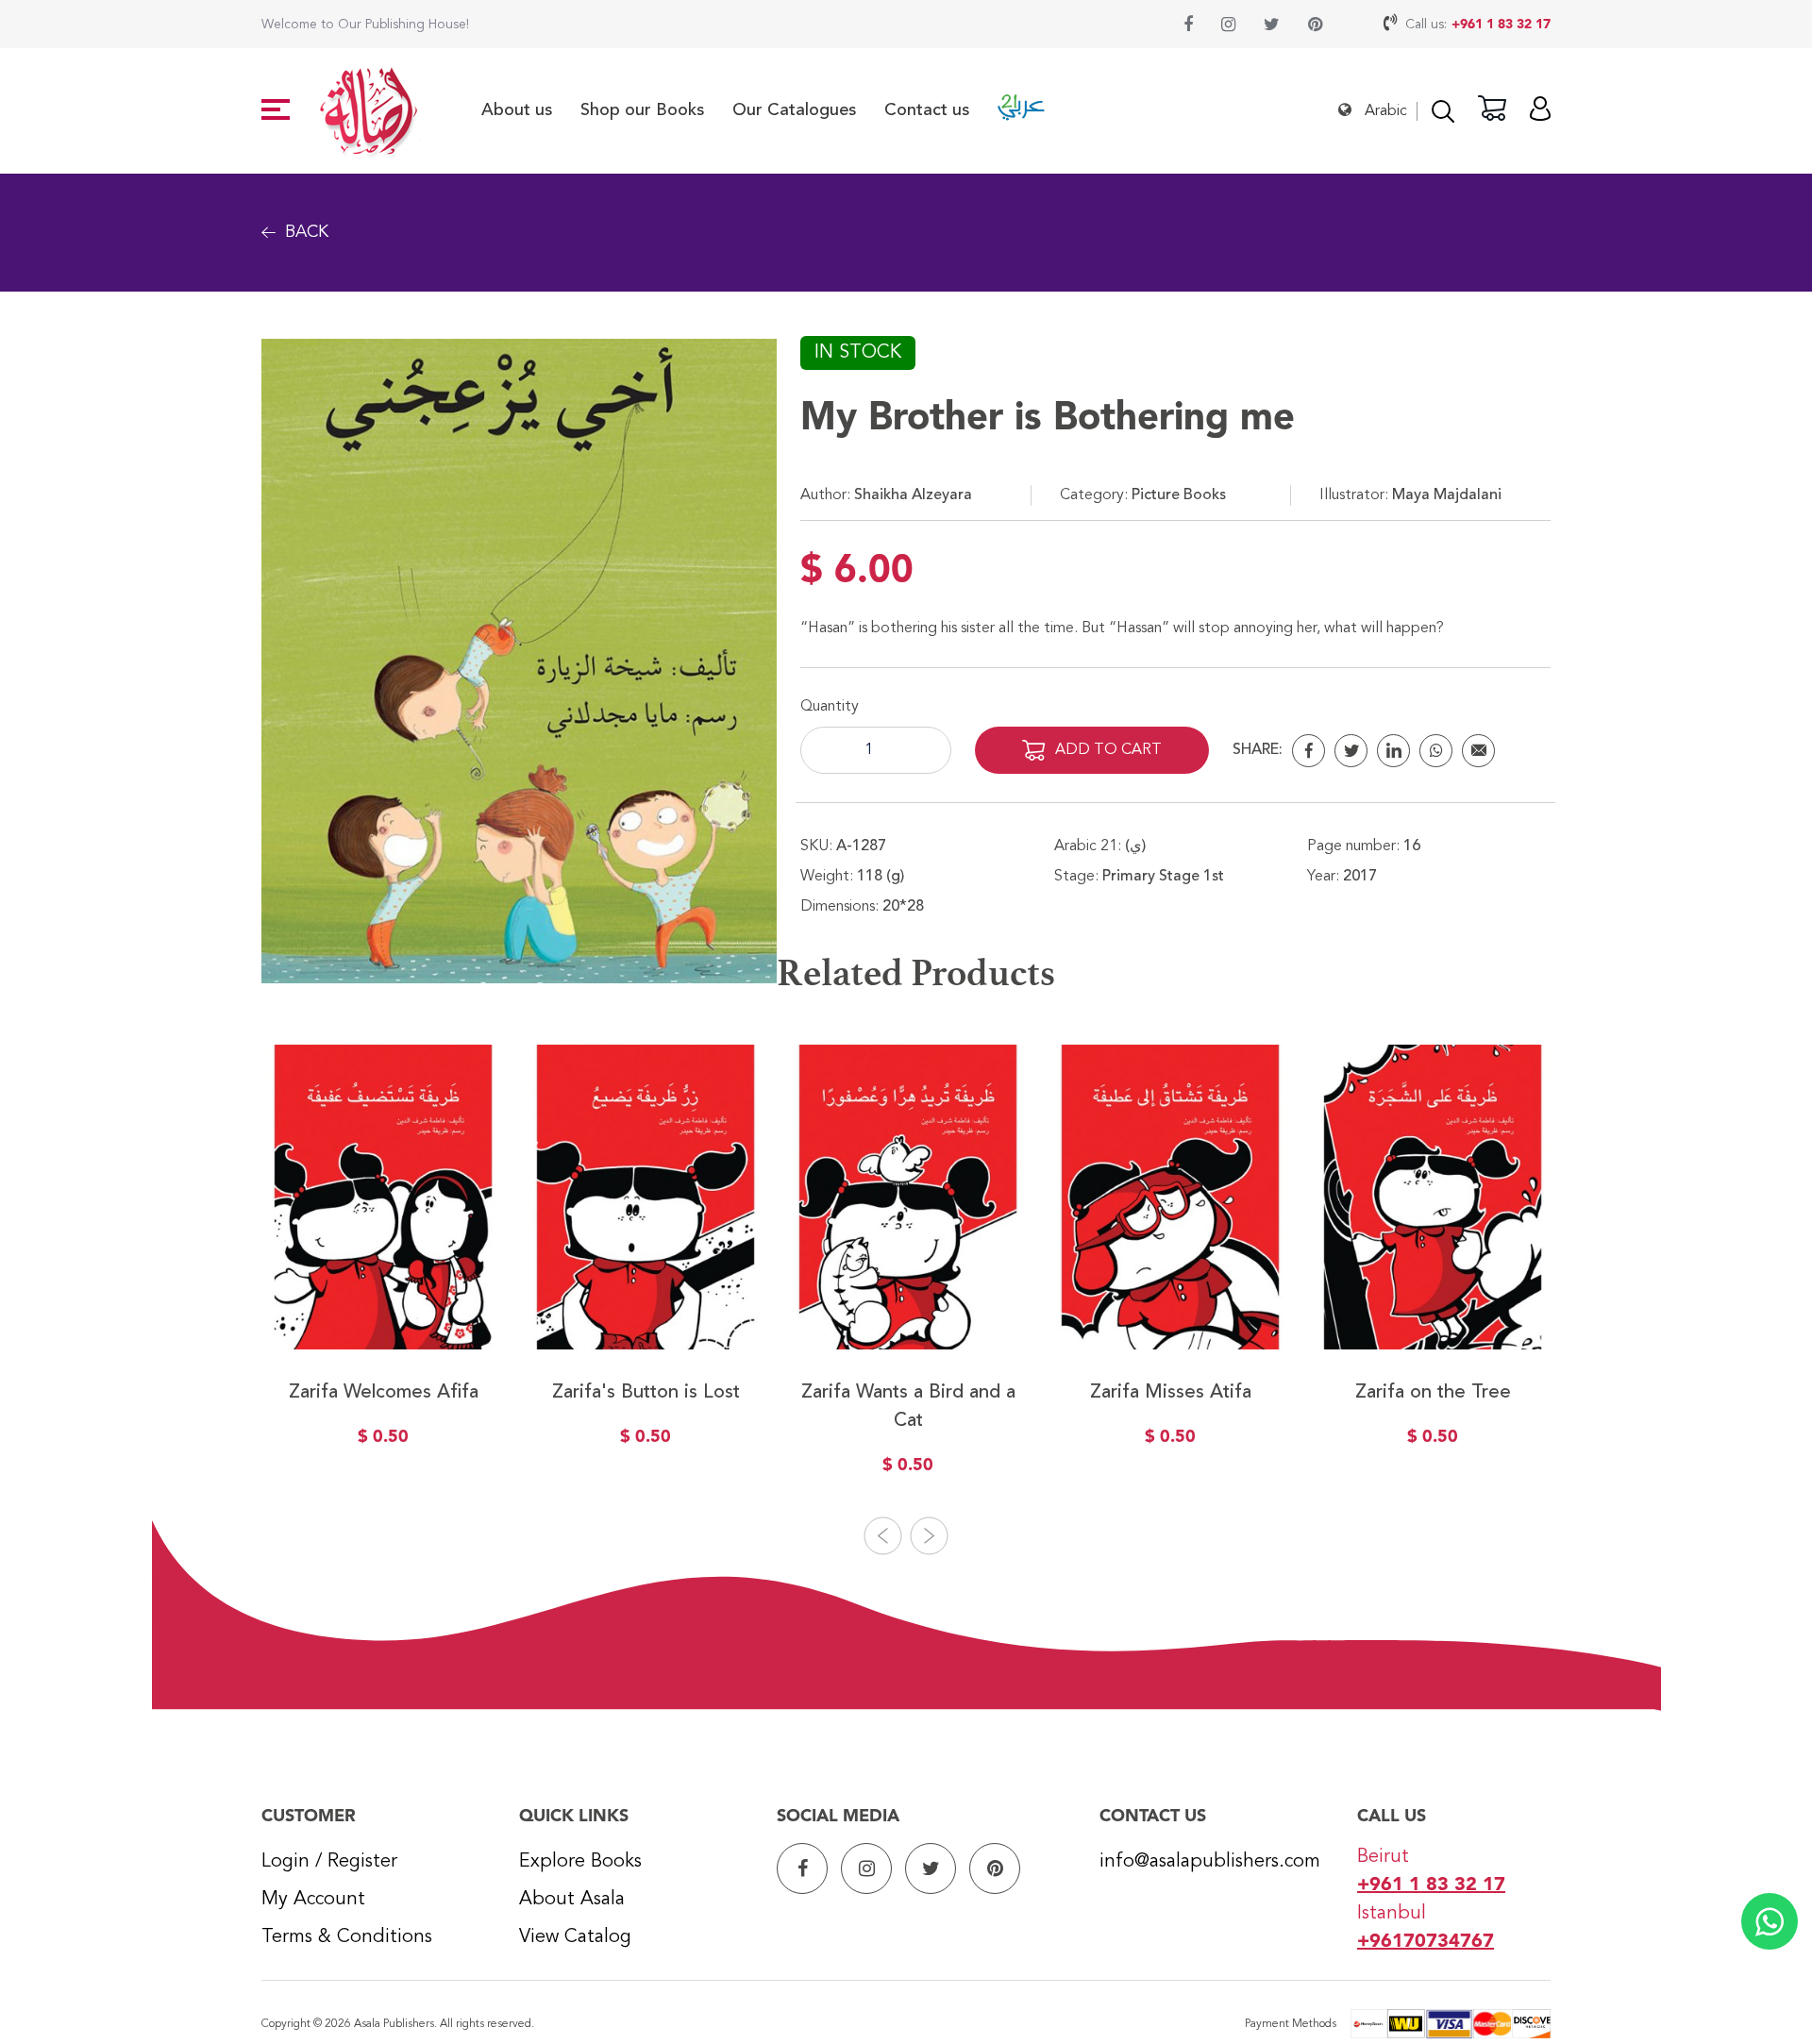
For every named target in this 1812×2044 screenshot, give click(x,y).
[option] (383, 1259)
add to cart (1108, 750)
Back (307, 232)
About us (517, 110)
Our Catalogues (794, 110)
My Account (313, 1900)
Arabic (1386, 111)
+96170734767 (1426, 1942)
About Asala (572, 1900)
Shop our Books (642, 110)
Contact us (927, 110)
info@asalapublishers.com (1210, 1862)
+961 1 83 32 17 (1501, 25)
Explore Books (580, 1862)
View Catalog (575, 1937)
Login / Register (329, 1862)
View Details (383, 1306)
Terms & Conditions (347, 1937)
